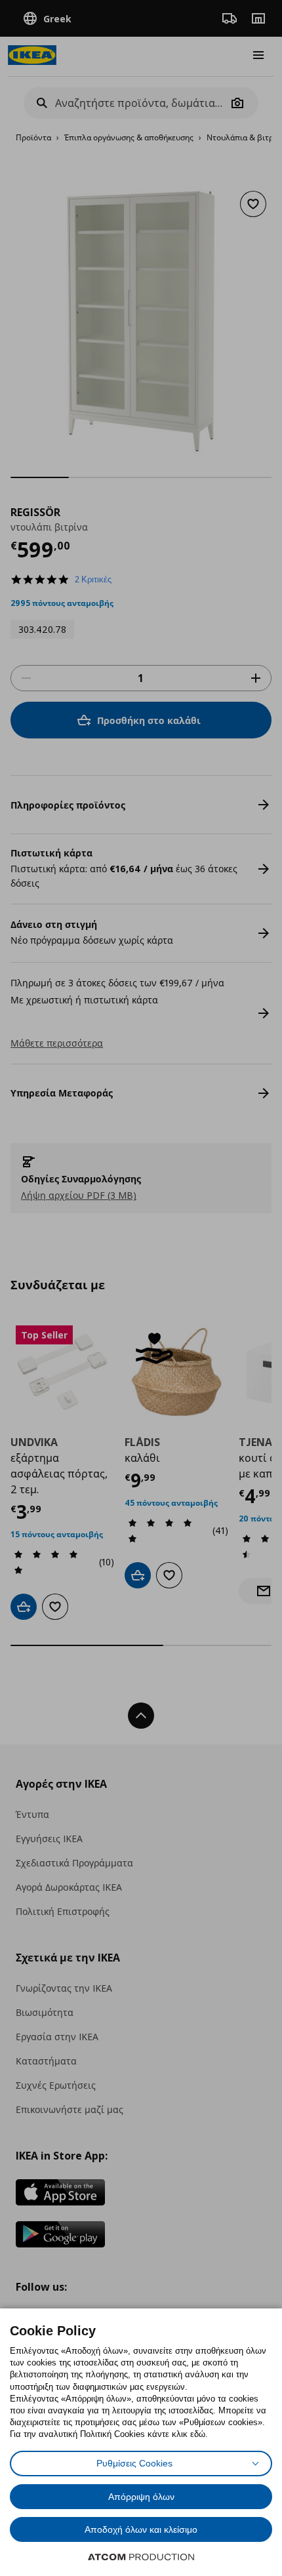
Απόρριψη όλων (141, 2497)
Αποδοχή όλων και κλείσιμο (141, 2529)
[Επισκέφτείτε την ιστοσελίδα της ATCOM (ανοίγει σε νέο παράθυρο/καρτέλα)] (141, 2557)
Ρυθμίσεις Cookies (134, 2463)
